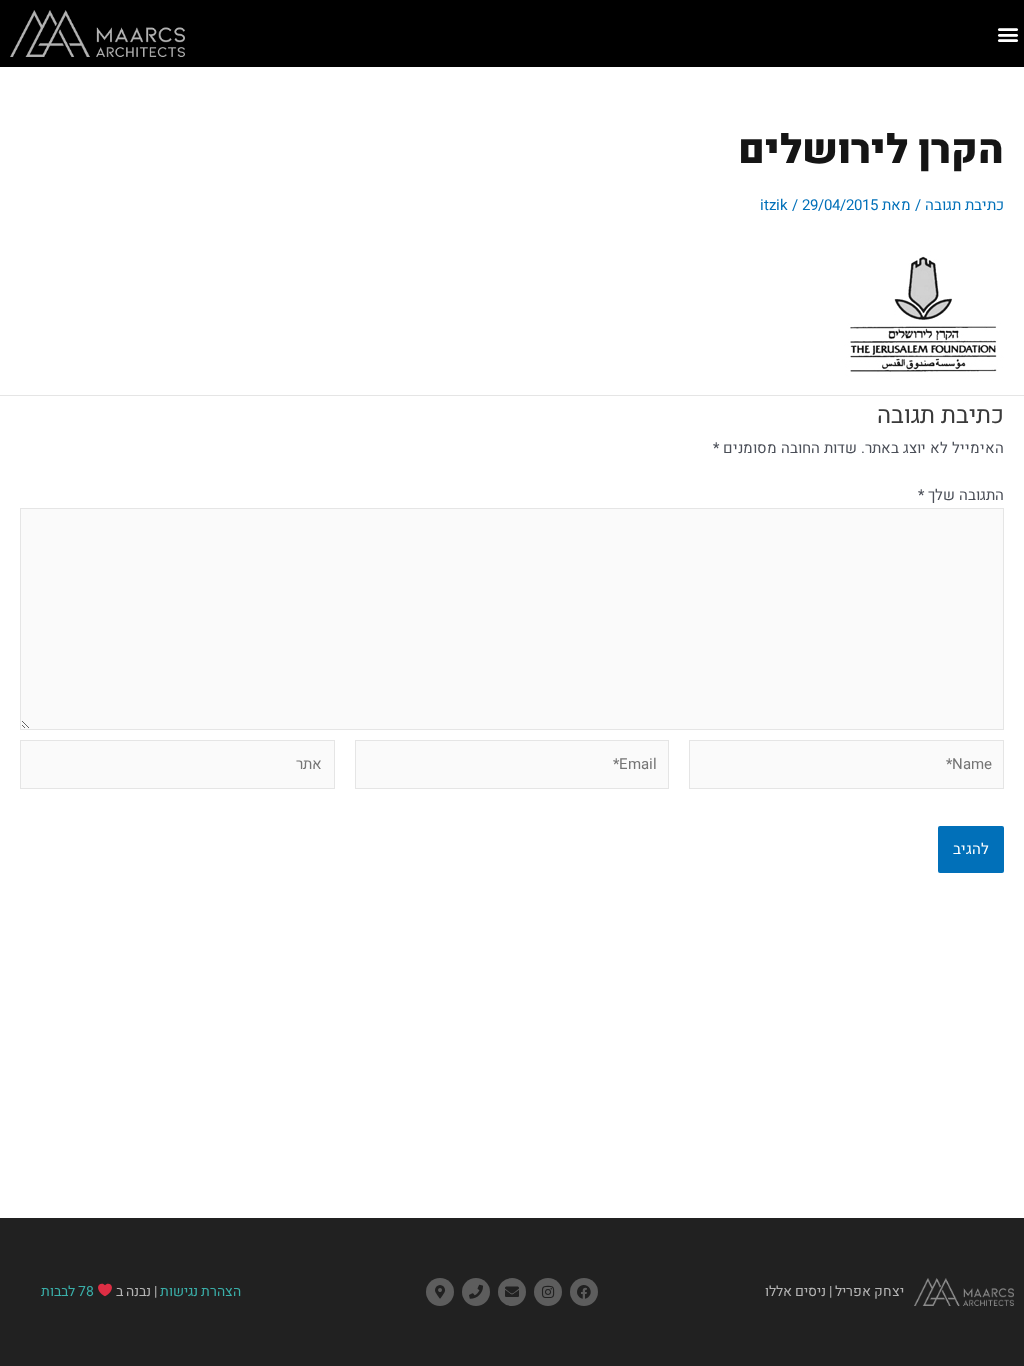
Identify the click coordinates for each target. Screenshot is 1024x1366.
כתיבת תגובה (964, 205)
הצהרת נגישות (200, 1291)
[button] (1007, 33)
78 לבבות (67, 1291)
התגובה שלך (961, 495)
